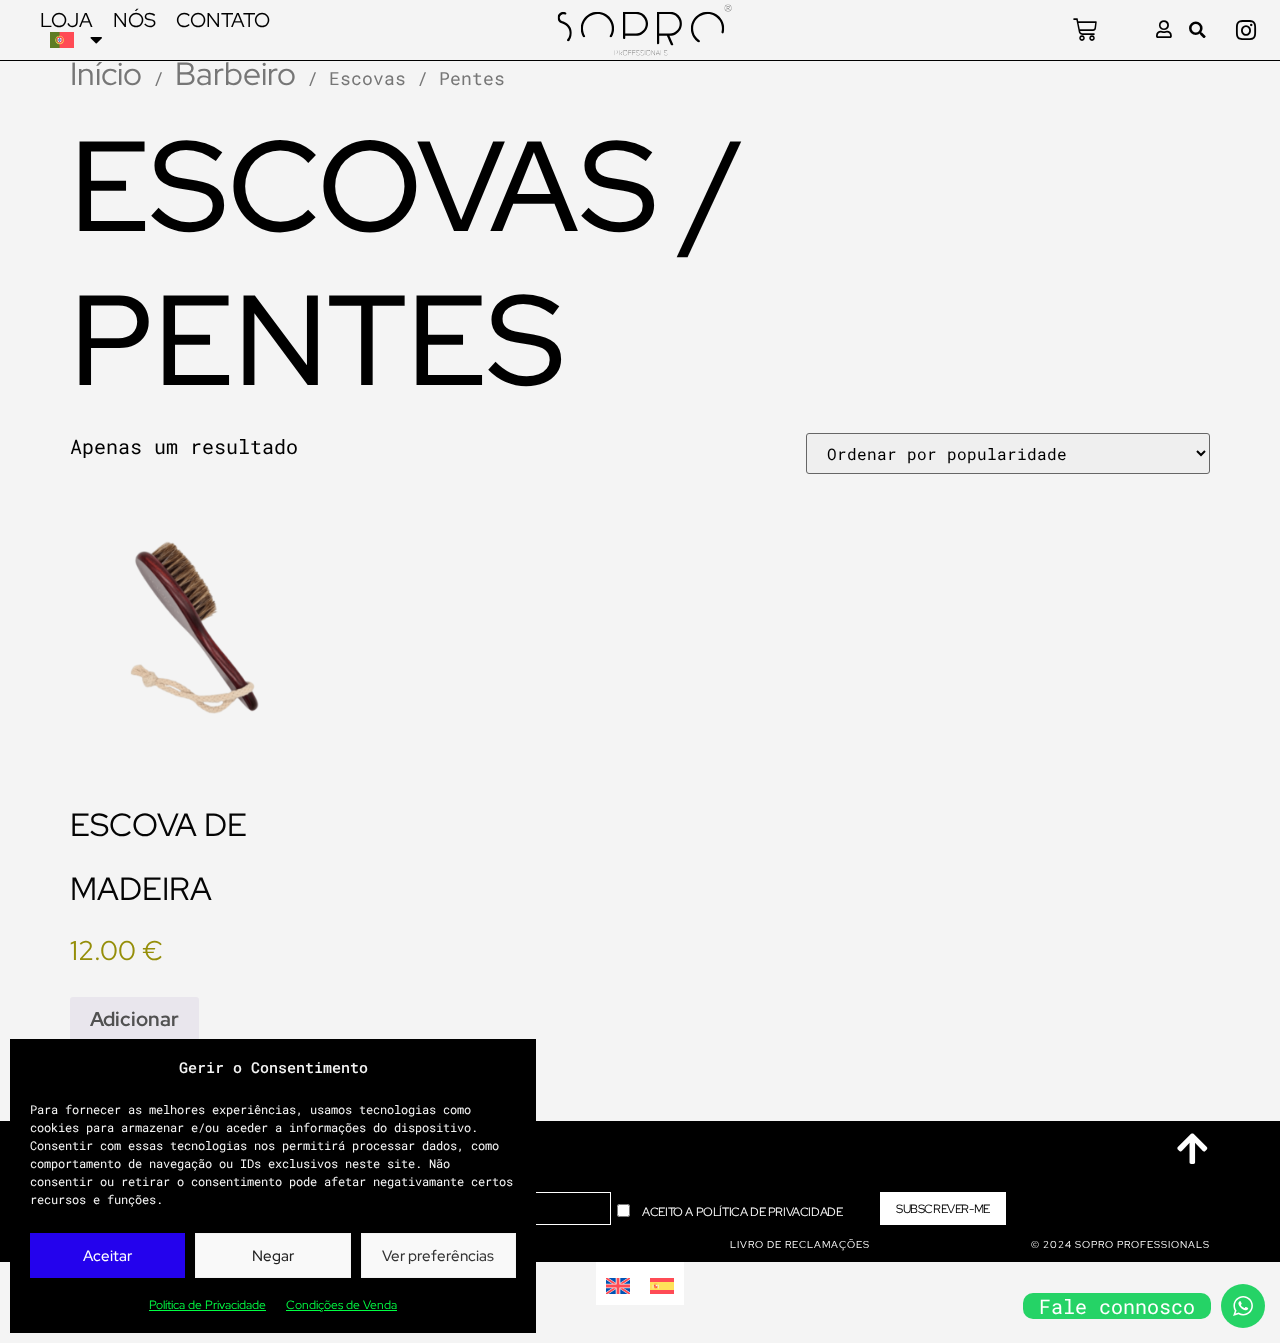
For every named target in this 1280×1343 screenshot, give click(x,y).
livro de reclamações (800, 1244)
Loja (66, 20)
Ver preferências (438, 1256)
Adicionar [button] (134, 1019)
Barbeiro (235, 73)
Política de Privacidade (207, 1305)
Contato (223, 20)
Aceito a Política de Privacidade (742, 1211)
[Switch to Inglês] (618, 1283)
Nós (134, 20)
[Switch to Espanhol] (662, 1283)
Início (106, 73)
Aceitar (107, 1256)
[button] (1197, 30)
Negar (273, 1256)
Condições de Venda (341, 1305)
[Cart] (1085, 30)
